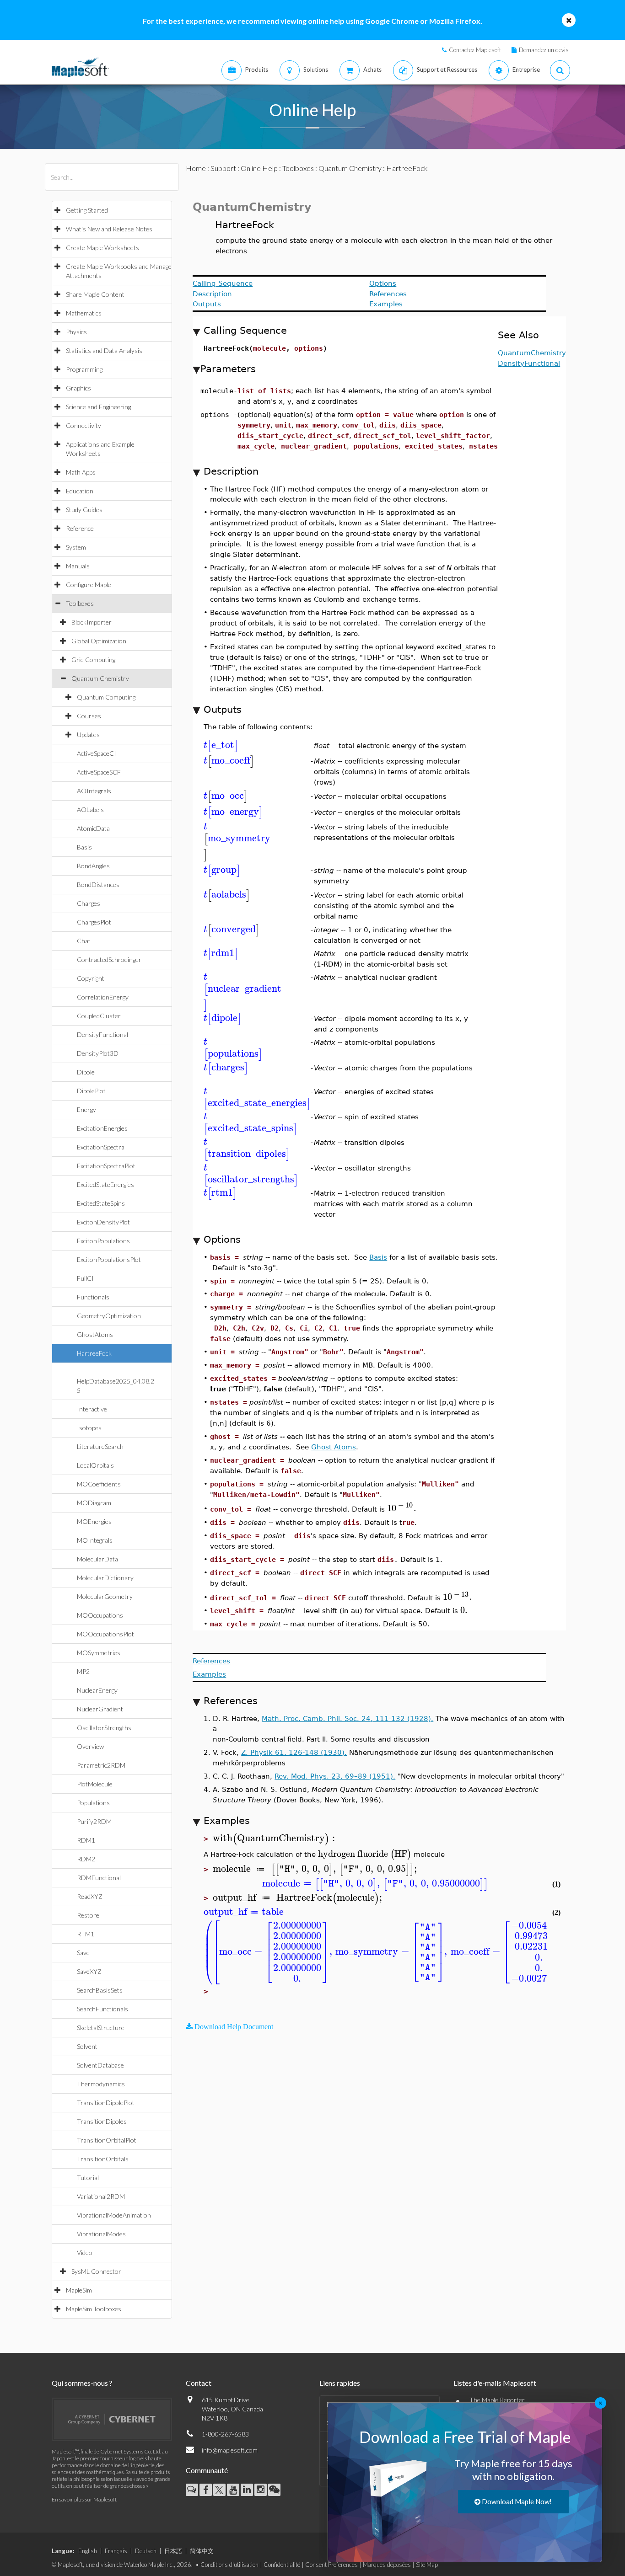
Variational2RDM (101, 2196)
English (88, 2551)
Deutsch (146, 2551)
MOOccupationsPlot (105, 1634)
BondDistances (98, 884)
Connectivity (84, 425)
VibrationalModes (101, 2234)
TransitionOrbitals (103, 2159)
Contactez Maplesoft (475, 50)
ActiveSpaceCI (97, 753)
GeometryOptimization (109, 1316)
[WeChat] (274, 2490)
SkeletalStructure (101, 2028)
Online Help (259, 168)
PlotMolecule (95, 1784)
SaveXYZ (89, 1971)
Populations (93, 1803)
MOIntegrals (95, 1540)
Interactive (92, 1409)
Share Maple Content (95, 294)
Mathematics (84, 313)
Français (116, 2551)
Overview (90, 1746)
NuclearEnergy (97, 1690)
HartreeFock (94, 1353)
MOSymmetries (99, 1653)
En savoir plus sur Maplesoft (84, 2499)
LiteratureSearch (100, 1446)
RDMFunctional (99, 1878)
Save (83, 1953)
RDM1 (86, 1840)
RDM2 (86, 1859)
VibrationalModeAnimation (114, 2215)
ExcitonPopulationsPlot (109, 1259)
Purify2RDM (94, 1821)
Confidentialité (282, 2565)
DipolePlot (91, 1091)
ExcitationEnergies (102, 1128)
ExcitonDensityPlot (103, 1222)
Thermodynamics (101, 2084)
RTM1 (86, 1934)
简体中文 (202, 2551)
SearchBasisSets (100, 1990)
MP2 (83, 1671)
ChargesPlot (94, 922)
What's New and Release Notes (109, 229)
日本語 (173, 2551)
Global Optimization (99, 641)
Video (85, 2253)
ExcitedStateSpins (101, 1203)
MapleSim (79, 2290)
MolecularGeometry (105, 1596)
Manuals (78, 566)
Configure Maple (89, 585)
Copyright (91, 978)
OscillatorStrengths (104, 1728)
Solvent (87, 2046)
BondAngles (93, 866)
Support (223, 168)
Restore (88, 1915)
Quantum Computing (106, 697)
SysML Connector (96, 2271)
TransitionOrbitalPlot (107, 2140)
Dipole (86, 1072)
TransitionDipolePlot (106, 2103)
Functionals (93, 1297)
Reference (80, 528)
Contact (199, 2383)
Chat (84, 941)
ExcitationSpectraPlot (106, 1166)
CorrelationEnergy (103, 997)
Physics (76, 332)
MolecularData (97, 1559)
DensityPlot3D (98, 1053)
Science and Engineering (98, 407)
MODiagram (94, 1503)
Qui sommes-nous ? (82, 2383)
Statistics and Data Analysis (104, 350)
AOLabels (90, 810)
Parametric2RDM (101, 1765)
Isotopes (89, 1428)
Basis (84, 847)
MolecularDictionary (105, 1578)
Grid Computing (93, 660)
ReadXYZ (90, 1896)
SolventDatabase (100, 2065)
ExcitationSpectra (101, 1147)
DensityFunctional (102, 1034)
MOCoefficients (99, 1484)
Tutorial (88, 2178)
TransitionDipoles (102, 2121)
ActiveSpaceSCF (99, 772)
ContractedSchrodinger (109, 959)
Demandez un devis (544, 50)
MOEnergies (94, 1521)
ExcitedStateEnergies (105, 1184)
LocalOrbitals (95, 1465)
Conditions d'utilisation (229, 2565)
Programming (84, 369)
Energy (86, 1109)
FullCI (85, 1278)
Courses (89, 716)
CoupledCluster (99, 1016)
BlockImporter (92, 622)
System (76, 547)
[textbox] (221, 745)
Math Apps (81, 472)
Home (196, 168)
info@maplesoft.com (230, 2450)
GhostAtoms (95, 1334)
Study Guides (84, 510)
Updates (88, 735)
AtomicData (93, 828)
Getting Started (87, 210)
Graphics (78, 388)
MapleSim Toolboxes (94, 2309)
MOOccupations (100, 1615)
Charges (89, 903)
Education (80, 491)
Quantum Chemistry (100, 678)
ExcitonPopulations (103, 1241)
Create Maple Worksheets (102, 248)
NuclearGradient (100, 1709)
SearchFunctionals (102, 2009)
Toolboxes (80, 603)
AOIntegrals (94, 791)
